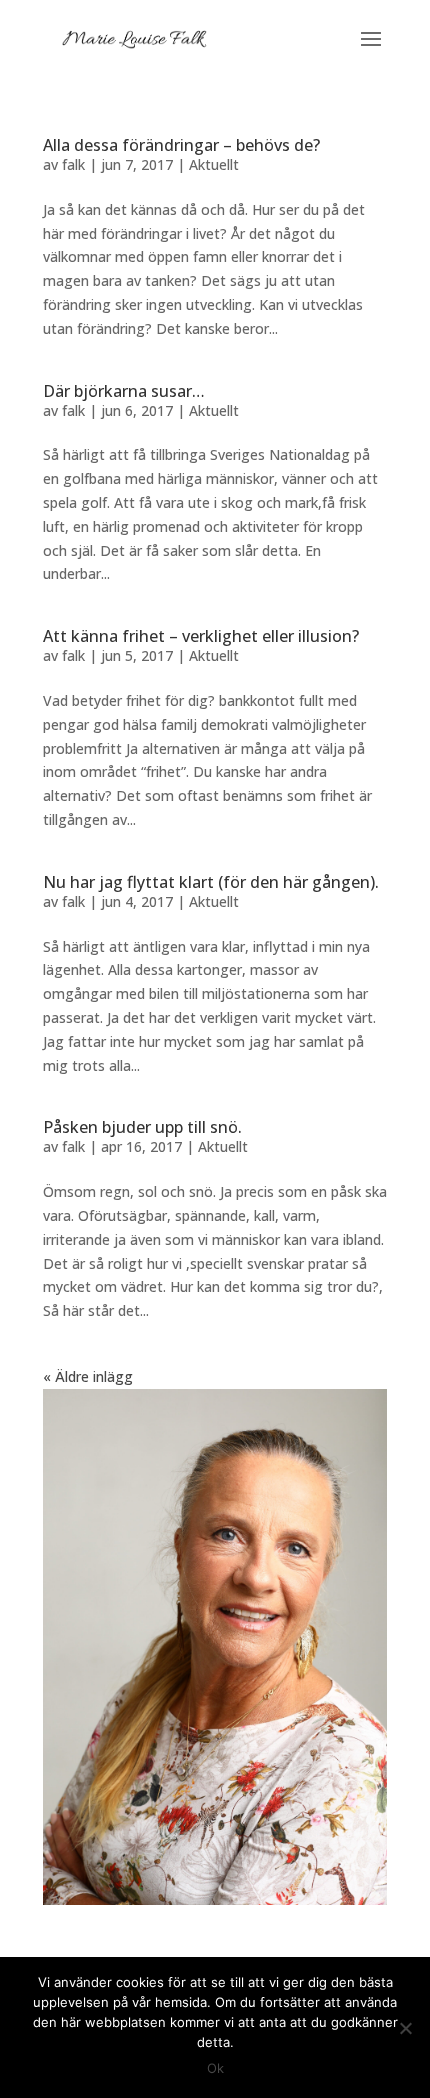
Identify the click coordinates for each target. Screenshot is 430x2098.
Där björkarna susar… (124, 391)
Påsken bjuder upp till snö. (142, 1127)
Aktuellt (214, 164)
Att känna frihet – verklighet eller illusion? (201, 636)
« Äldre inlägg (88, 1376)
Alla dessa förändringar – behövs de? (181, 145)
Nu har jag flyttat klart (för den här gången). (211, 882)
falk (73, 164)
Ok (215, 2068)
